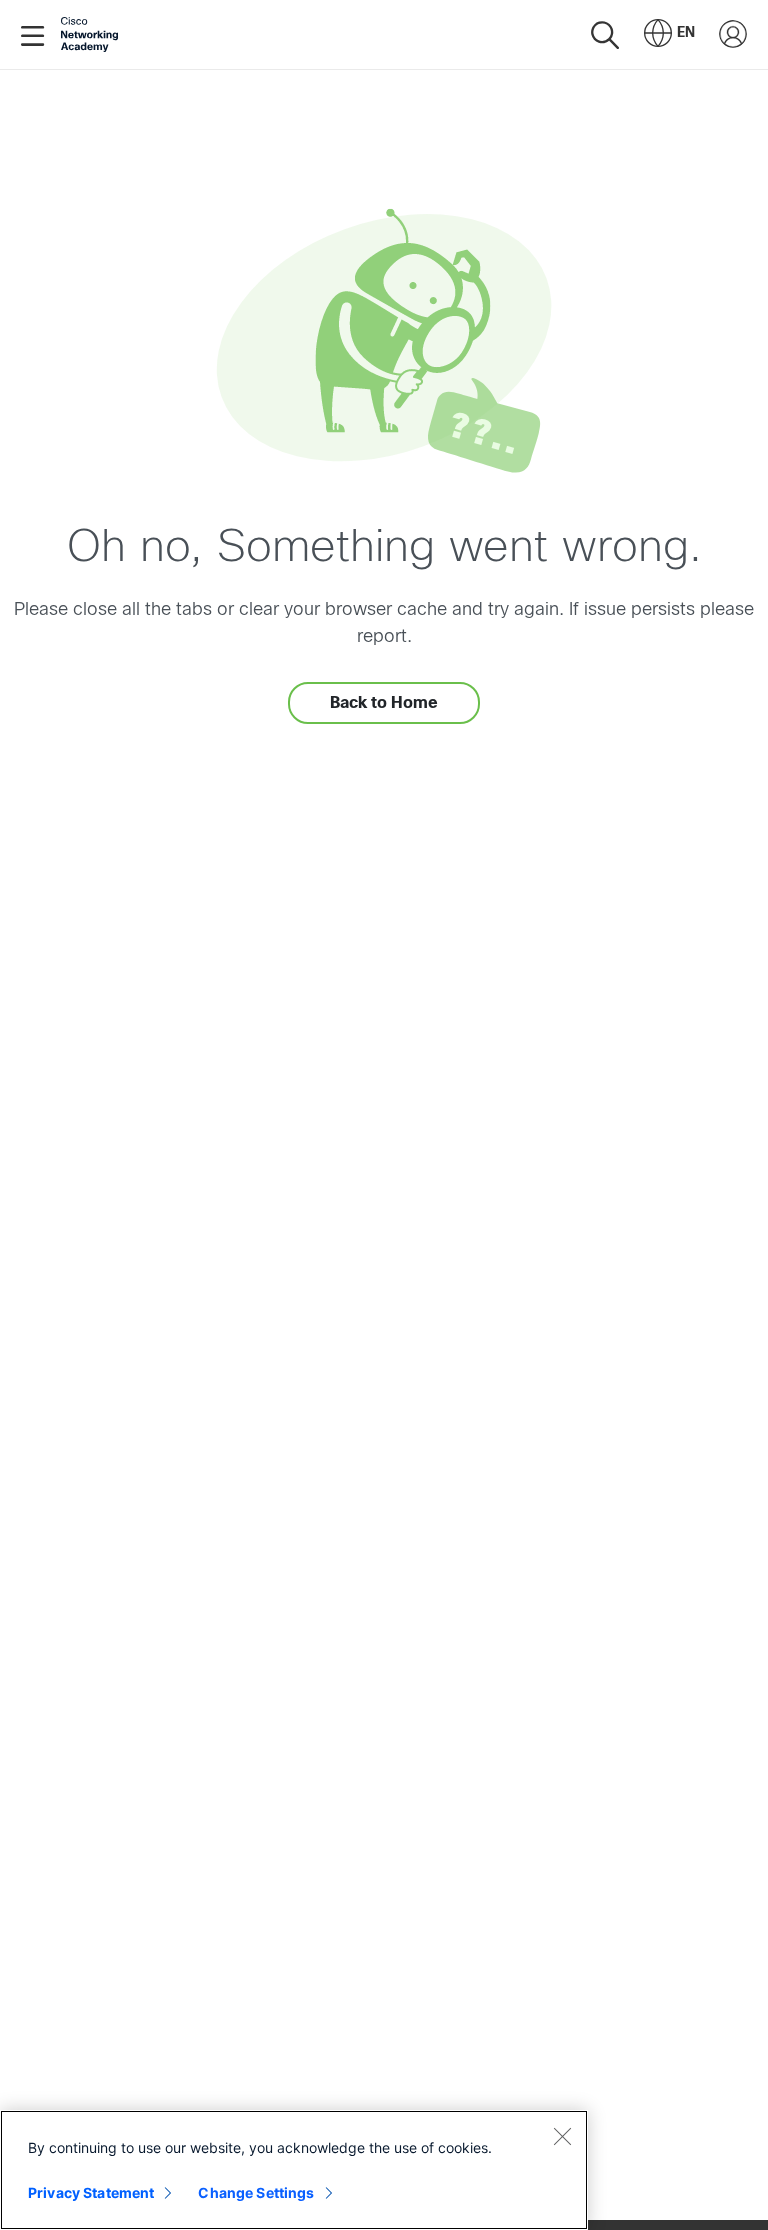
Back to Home (384, 702)
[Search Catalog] (605, 34)
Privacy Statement (91, 2192)
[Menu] (36, 35)
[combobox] (669, 35)
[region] (294, 2170)
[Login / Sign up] (733, 35)
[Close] (562, 2136)
